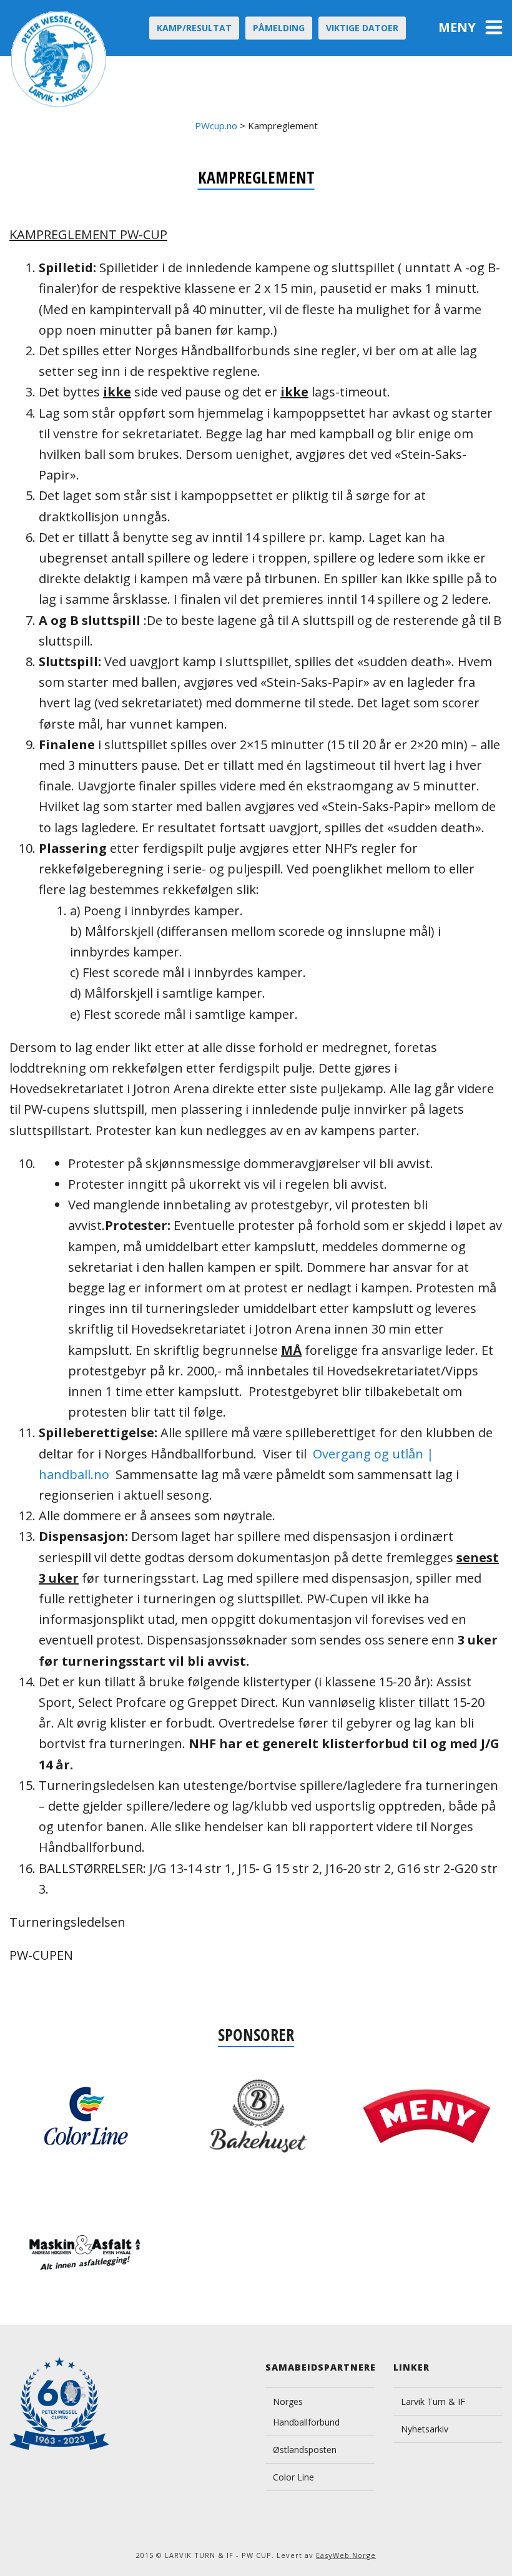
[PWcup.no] (60, 59)
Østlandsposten (305, 2450)
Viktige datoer (362, 28)
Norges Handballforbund (306, 2412)
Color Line (293, 2477)
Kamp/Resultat (194, 28)
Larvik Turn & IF (433, 2401)
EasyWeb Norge (346, 2555)
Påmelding (279, 28)
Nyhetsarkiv (425, 2429)
